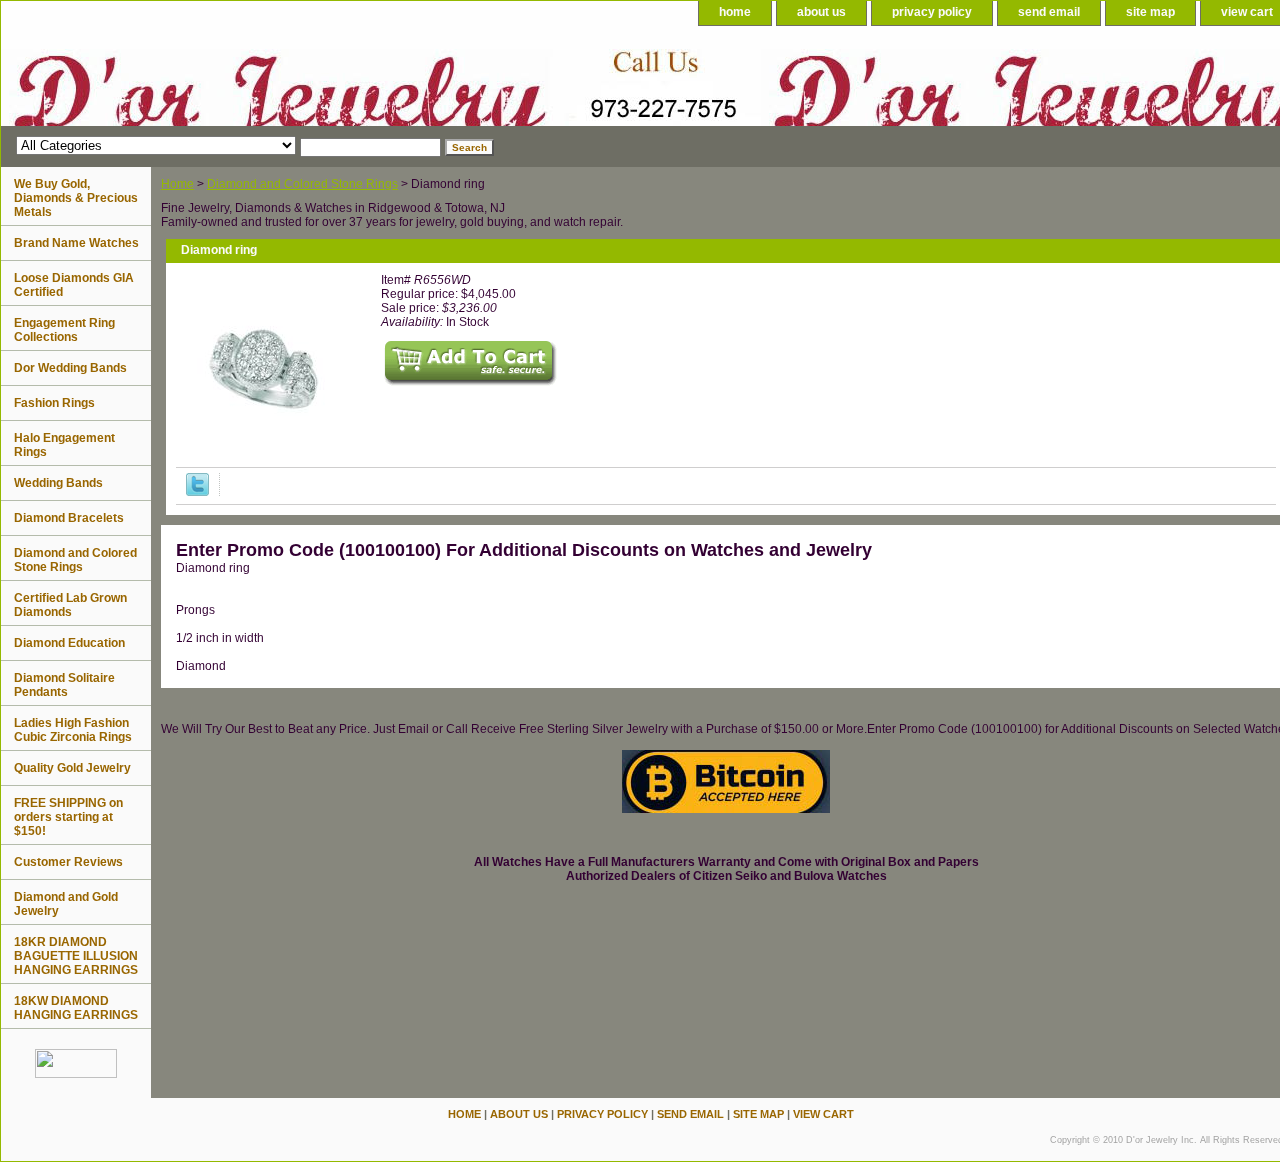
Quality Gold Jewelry (72, 768)
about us (821, 12)
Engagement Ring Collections (64, 330)
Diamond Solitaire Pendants (64, 685)
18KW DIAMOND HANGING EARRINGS (76, 1008)
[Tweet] (197, 492)
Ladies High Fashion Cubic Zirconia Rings (73, 730)
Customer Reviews (68, 862)
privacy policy (932, 12)
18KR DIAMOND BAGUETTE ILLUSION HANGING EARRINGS (76, 956)
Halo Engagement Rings (64, 445)
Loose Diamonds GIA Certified (74, 285)
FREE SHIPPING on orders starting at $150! (68, 817)
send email (1049, 12)
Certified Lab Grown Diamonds (70, 605)
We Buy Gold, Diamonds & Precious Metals (76, 198)
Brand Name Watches (76, 243)
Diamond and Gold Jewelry (66, 904)
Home (177, 184)
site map (1150, 12)
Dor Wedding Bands (70, 368)
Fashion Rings (54, 403)
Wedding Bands (58, 483)
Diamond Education (69, 643)
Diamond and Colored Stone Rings (302, 184)
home (735, 12)
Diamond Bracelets (69, 518)
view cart (823, 1114)
